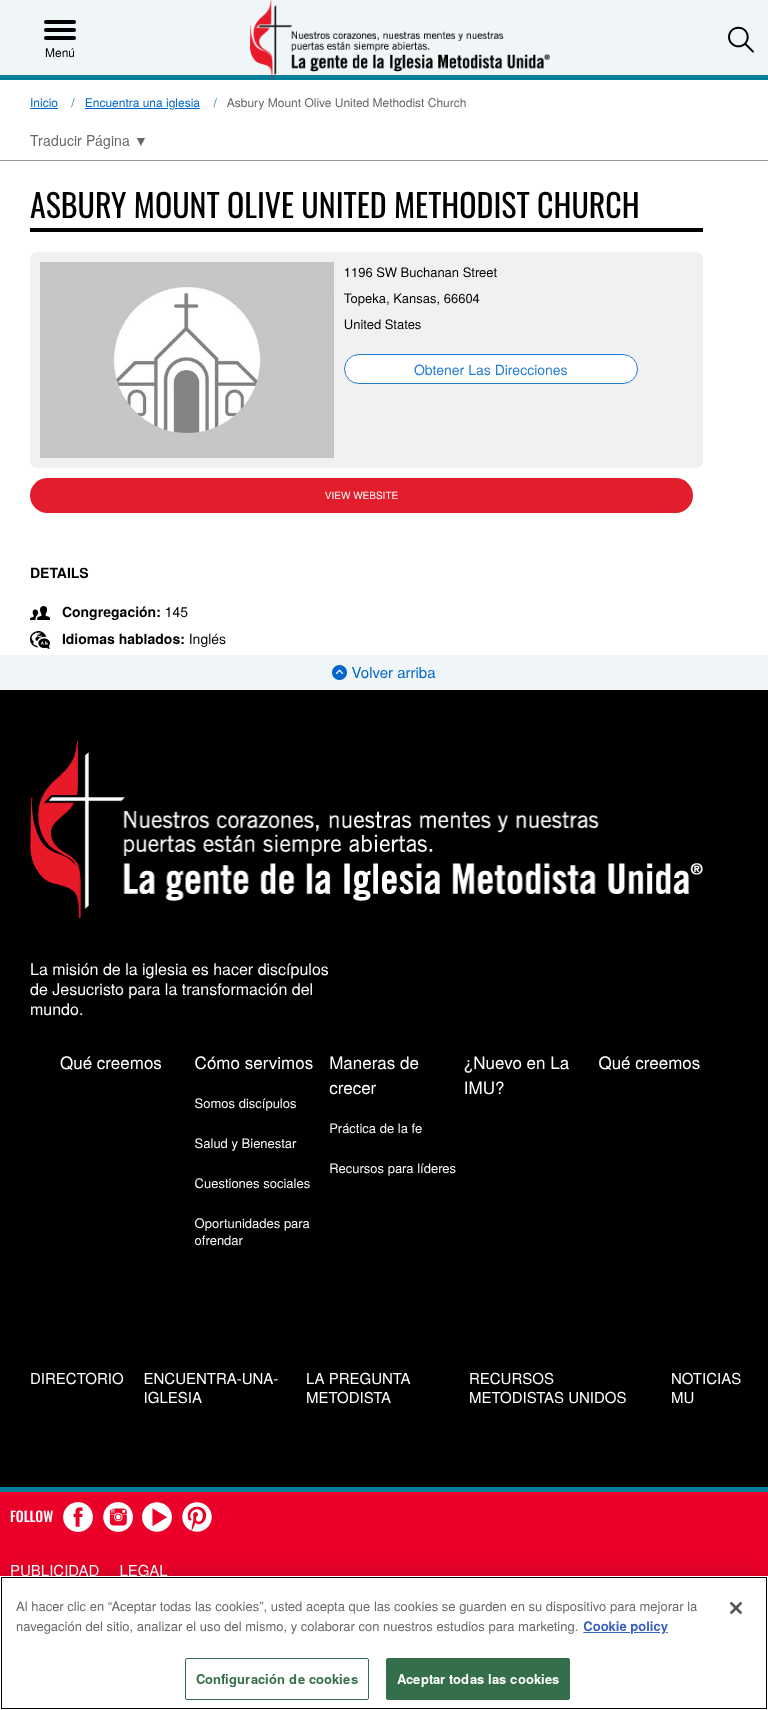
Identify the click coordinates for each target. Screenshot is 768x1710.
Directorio (77, 1379)
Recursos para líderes (392, 1167)
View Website (361, 495)
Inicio (44, 102)
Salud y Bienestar (246, 1142)
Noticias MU (706, 1389)
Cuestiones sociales (253, 1182)
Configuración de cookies (277, 1678)
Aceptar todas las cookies (478, 1678)
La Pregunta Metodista (358, 1389)
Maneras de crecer (374, 1074)
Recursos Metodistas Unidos (548, 1389)
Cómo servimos (254, 1061)
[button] (741, 39)
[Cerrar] (736, 1608)
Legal (143, 1570)
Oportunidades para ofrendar (252, 1230)
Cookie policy (625, 1625)
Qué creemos (111, 1061)
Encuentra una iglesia (142, 102)
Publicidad (54, 1570)
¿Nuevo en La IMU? (516, 1074)
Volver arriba (391, 672)
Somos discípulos (246, 1102)
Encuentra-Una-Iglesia (211, 1389)
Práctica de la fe (375, 1127)
